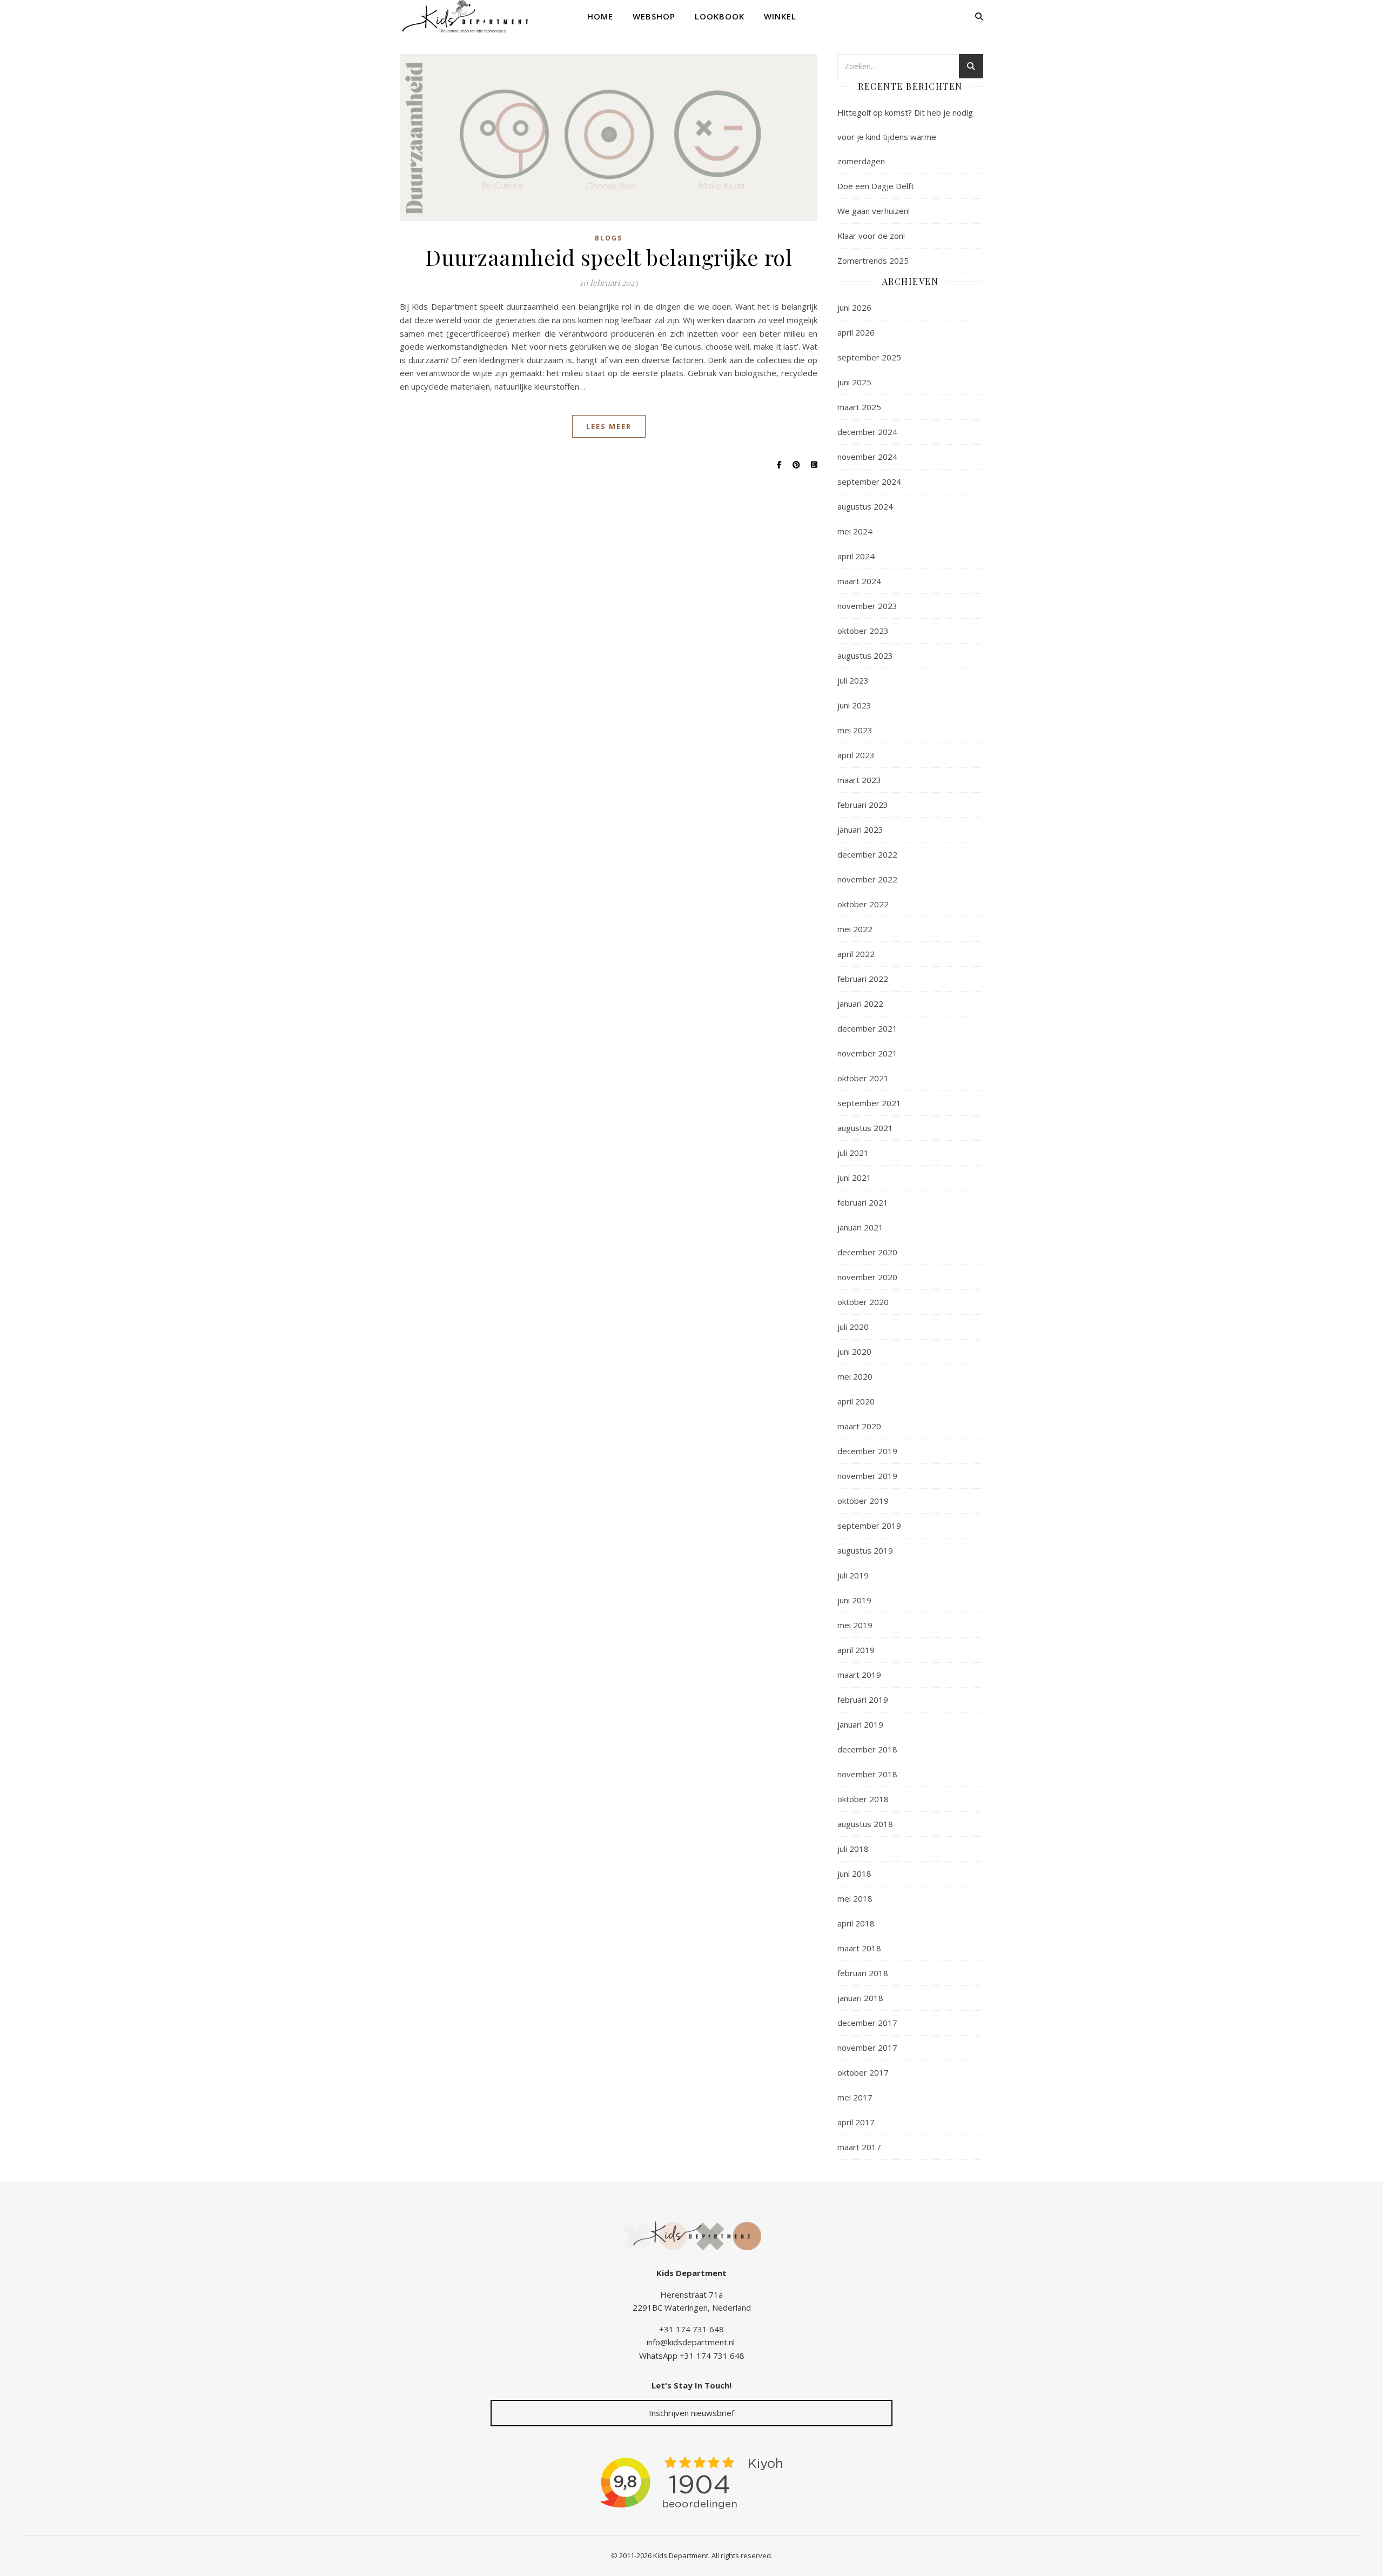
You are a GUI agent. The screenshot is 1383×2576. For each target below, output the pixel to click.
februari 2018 (863, 1973)
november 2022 (867, 879)
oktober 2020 (863, 1302)
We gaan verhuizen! (874, 211)
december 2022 (867, 854)
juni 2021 (854, 1177)
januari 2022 (860, 1003)
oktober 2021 (863, 1078)
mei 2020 (855, 1376)
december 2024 (867, 432)
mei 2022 (855, 929)
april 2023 (856, 755)
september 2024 (869, 481)
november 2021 (867, 1053)
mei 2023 (855, 730)
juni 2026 (854, 307)
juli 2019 (853, 1575)
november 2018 (867, 1774)
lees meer (609, 426)
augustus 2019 (865, 1550)
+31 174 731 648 (691, 2329)
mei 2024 (855, 531)
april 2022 (856, 954)
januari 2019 (860, 1724)
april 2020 (856, 1401)
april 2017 (856, 2122)
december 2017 (867, 2023)
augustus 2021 (865, 1128)
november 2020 (867, 1277)
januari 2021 (860, 1227)
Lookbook (720, 16)
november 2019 (867, 1476)
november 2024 (867, 457)
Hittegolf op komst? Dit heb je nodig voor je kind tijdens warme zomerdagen (905, 137)
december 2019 (867, 1451)
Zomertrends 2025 (873, 260)
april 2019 (856, 1650)
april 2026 (856, 332)
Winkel (780, 16)
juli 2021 (853, 1153)
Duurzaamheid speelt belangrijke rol (609, 257)
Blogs (609, 238)
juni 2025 (854, 382)
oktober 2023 (863, 631)
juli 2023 (853, 680)
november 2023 (867, 606)
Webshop (654, 16)
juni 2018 (854, 1874)
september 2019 (869, 1525)
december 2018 (867, 1749)
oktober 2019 (863, 1501)
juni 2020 (854, 1351)
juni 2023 (854, 705)
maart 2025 (859, 407)
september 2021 (869, 1103)
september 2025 (869, 357)
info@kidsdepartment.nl (691, 2342)
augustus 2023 (865, 655)
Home (600, 16)
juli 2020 (853, 1327)
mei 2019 (855, 1625)
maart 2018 (859, 1948)
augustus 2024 (865, 506)
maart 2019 (859, 1675)
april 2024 (856, 556)
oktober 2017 (863, 2072)
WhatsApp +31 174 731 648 (692, 2356)
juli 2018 (853, 1849)
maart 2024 (859, 581)
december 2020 (867, 1252)
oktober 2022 (863, 904)
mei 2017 (855, 2097)
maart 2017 (859, 2147)
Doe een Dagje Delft (876, 186)
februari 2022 (863, 979)
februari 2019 (863, 1700)
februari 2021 (863, 1202)
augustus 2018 (865, 1824)
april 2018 (856, 1923)
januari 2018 (860, 1998)
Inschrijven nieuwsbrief (691, 2413)
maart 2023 (859, 780)
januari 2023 (860, 829)
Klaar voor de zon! (871, 236)
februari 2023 (863, 805)
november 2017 (867, 2048)
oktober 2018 (863, 1799)
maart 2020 (859, 1426)
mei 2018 (855, 1898)
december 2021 (867, 1028)
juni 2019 (854, 1600)
